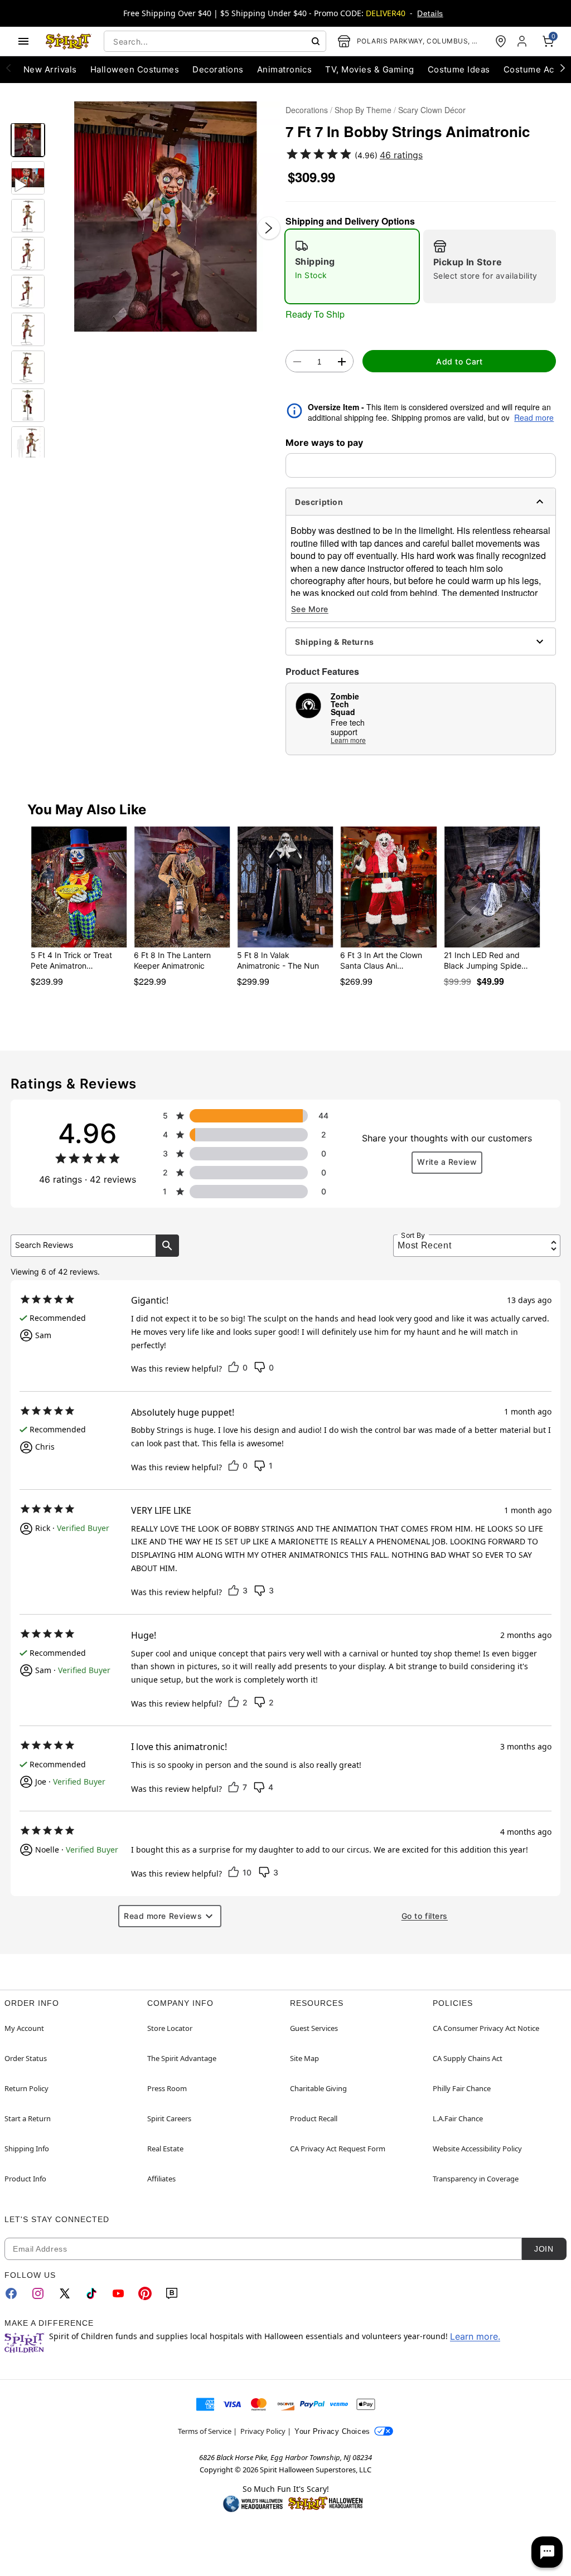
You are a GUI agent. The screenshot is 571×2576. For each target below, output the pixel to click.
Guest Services (314, 2028)
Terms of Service (205, 2431)
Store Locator (170, 2028)
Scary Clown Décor (432, 110)
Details (430, 13)
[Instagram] (38, 2293)
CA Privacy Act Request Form (338, 2149)
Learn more (348, 740)
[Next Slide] (269, 228)
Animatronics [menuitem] (285, 69)
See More (310, 609)
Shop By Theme (363, 110)
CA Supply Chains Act (468, 2058)
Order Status (26, 2058)
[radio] (352, 266)
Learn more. (475, 2336)
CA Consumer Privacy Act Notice (486, 2028)
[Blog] (172, 2293)
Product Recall (314, 2118)
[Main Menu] (23, 41)
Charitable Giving (318, 2088)
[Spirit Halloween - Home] (69, 41)
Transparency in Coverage (476, 2179)
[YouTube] (118, 2293)
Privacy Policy (263, 2431)
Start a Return (28, 2118)
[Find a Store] (501, 41)
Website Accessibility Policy (477, 2149)
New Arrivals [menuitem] (50, 69)
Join (544, 2249)
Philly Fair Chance (462, 2088)
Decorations (307, 110)
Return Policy (26, 2088)
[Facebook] (11, 2293)
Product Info (25, 2179)
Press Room (167, 2088)
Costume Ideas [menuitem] (459, 69)
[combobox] (215, 41)
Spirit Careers (169, 2118)
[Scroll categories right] (563, 67)
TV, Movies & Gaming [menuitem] (369, 69)
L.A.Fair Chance (458, 2118)
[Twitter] (65, 2293)
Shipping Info (27, 2149)
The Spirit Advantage (182, 2058)
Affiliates (161, 2179)
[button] (165, 217)
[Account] (523, 41)
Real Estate (165, 2149)
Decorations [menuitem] (218, 69)
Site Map (304, 2058)
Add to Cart (459, 361)
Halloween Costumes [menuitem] (135, 69)
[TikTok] (91, 2293)
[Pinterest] (145, 2293)
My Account (24, 2028)
